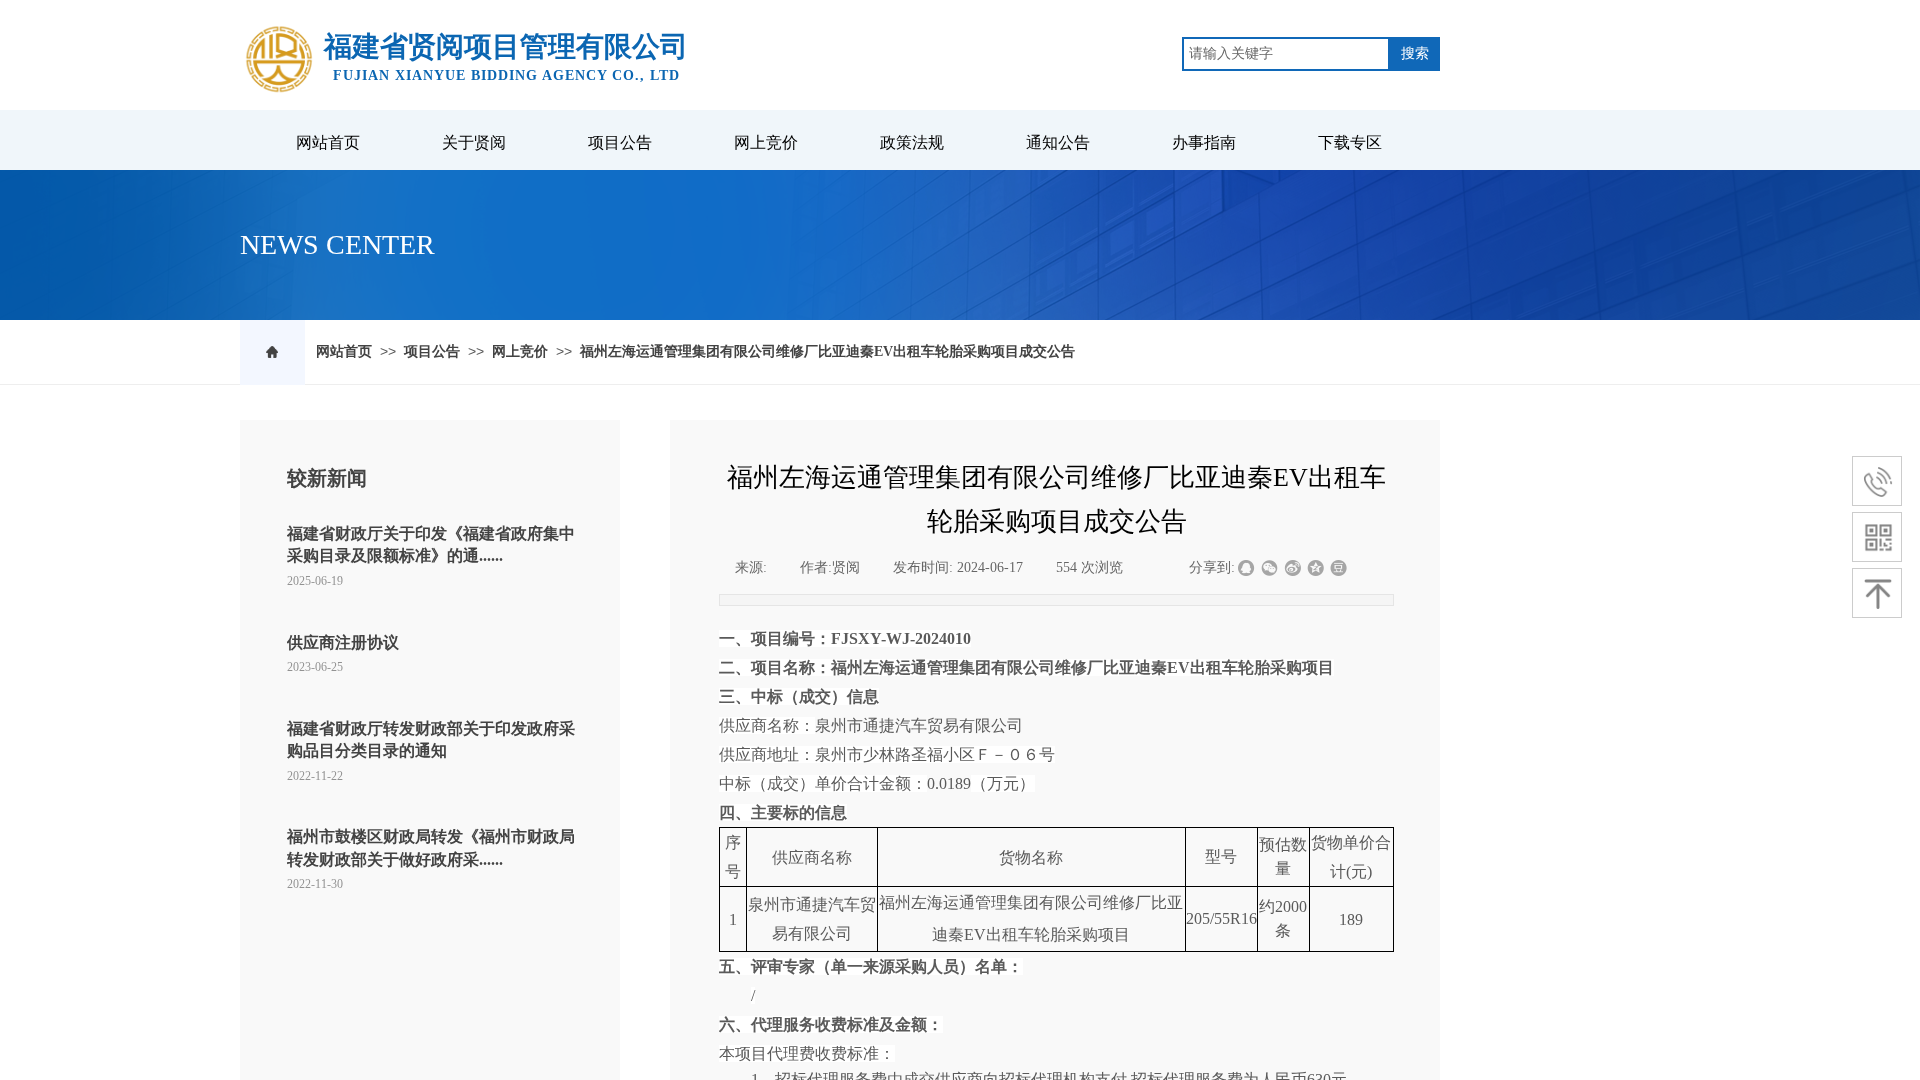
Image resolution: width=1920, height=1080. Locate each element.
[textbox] (1286, 54)
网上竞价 (520, 351)
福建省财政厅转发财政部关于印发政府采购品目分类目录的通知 (431, 739)
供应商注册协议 (343, 642)
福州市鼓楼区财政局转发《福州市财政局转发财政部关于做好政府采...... (431, 847)
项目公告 (432, 351)
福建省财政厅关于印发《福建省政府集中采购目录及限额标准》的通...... (431, 544)
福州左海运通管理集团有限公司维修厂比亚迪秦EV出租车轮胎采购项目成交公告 (827, 351)
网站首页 (344, 351)
